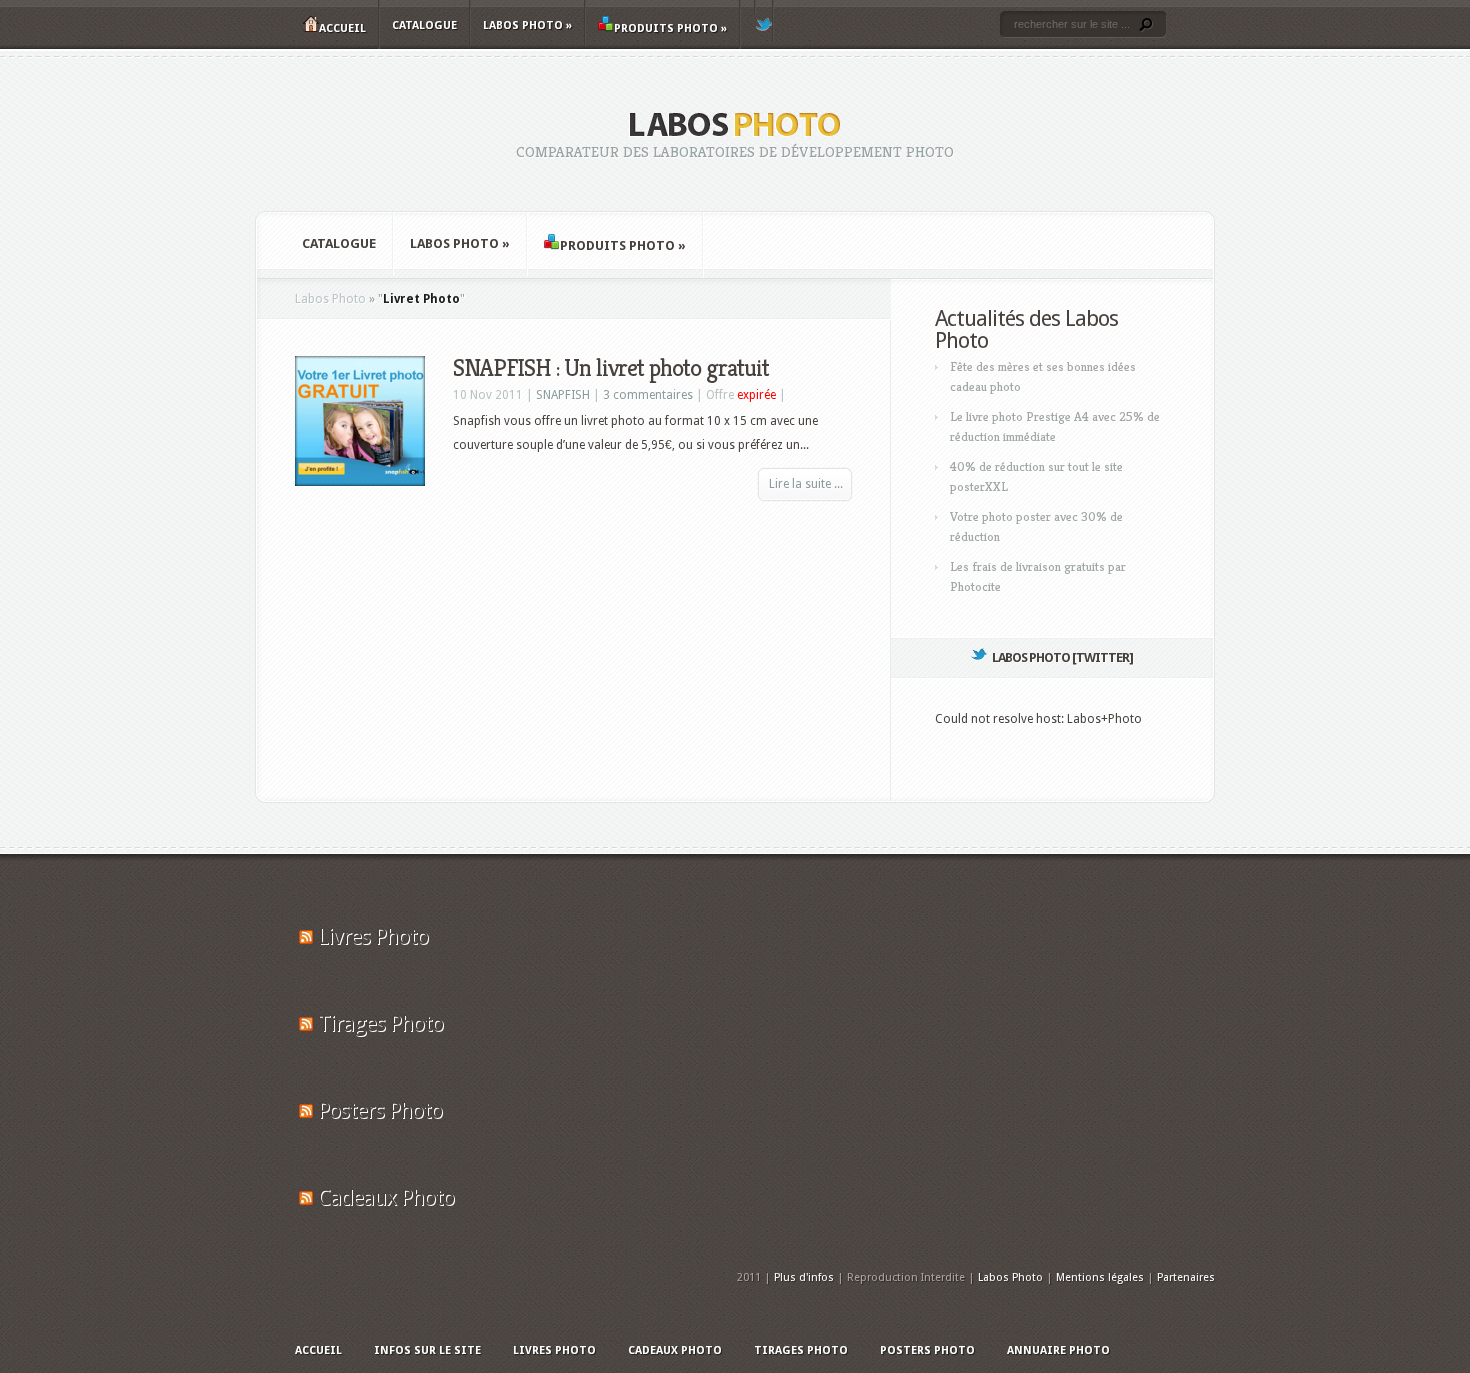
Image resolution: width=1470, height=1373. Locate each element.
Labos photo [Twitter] (1062, 657)
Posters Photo (380, 1110)
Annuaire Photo (1058, 1350)
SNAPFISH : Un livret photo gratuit (611, 368)
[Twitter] (764, 21)
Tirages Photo (380, 1023)
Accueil (342, 28)
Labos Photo (330, 299)
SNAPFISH (563, 395)
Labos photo (527, 25)
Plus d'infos (804, 1277)
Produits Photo (670, 28)
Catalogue (424, 25)
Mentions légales (1100, 1277)
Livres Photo (373, 936)
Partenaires (1186, 1277)
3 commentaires (648, 395)
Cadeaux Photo (386, 1197)
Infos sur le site (427, 1350)
